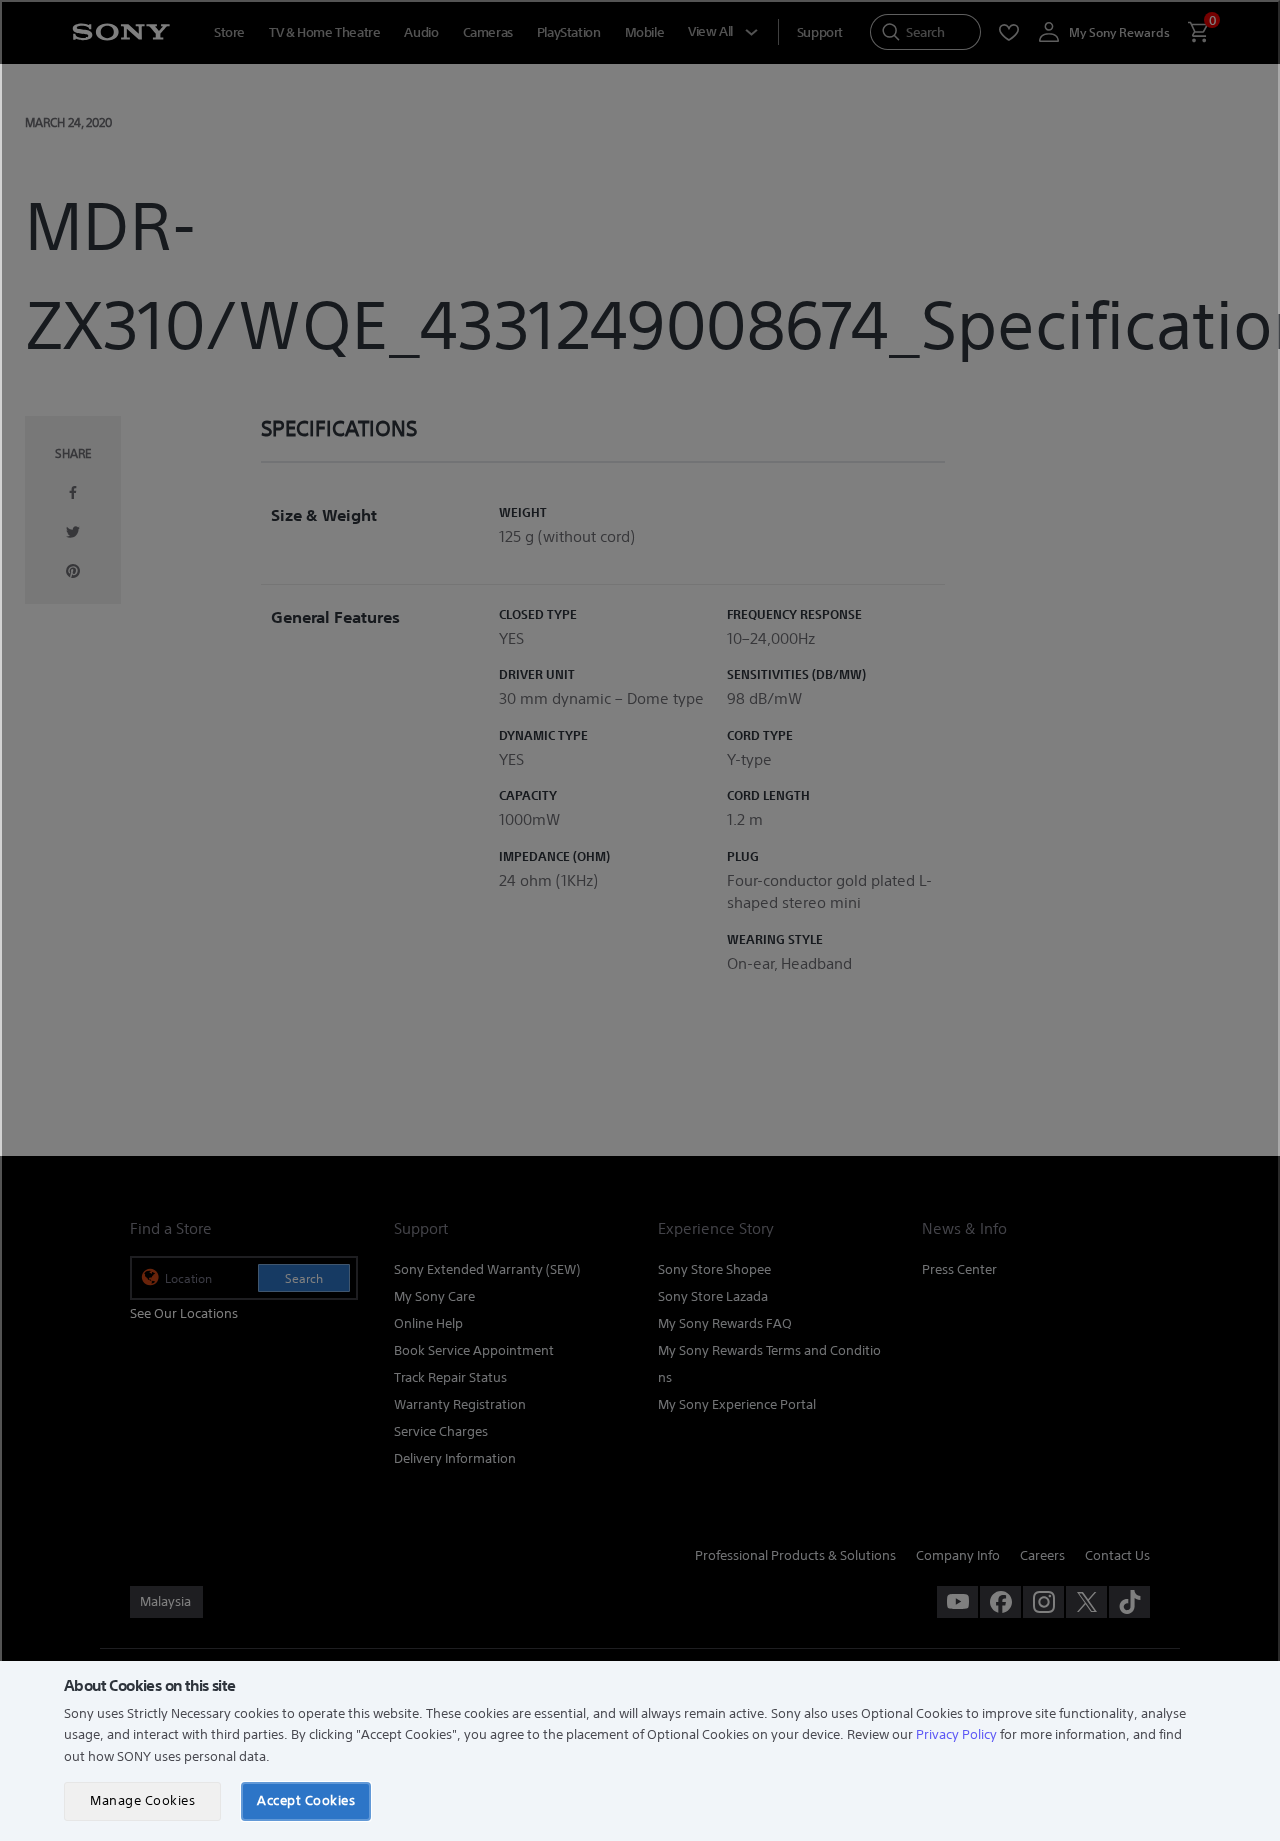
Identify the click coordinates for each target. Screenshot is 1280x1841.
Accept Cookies (306, 1800)
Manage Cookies (142, 1800)
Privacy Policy (956, 1734)
